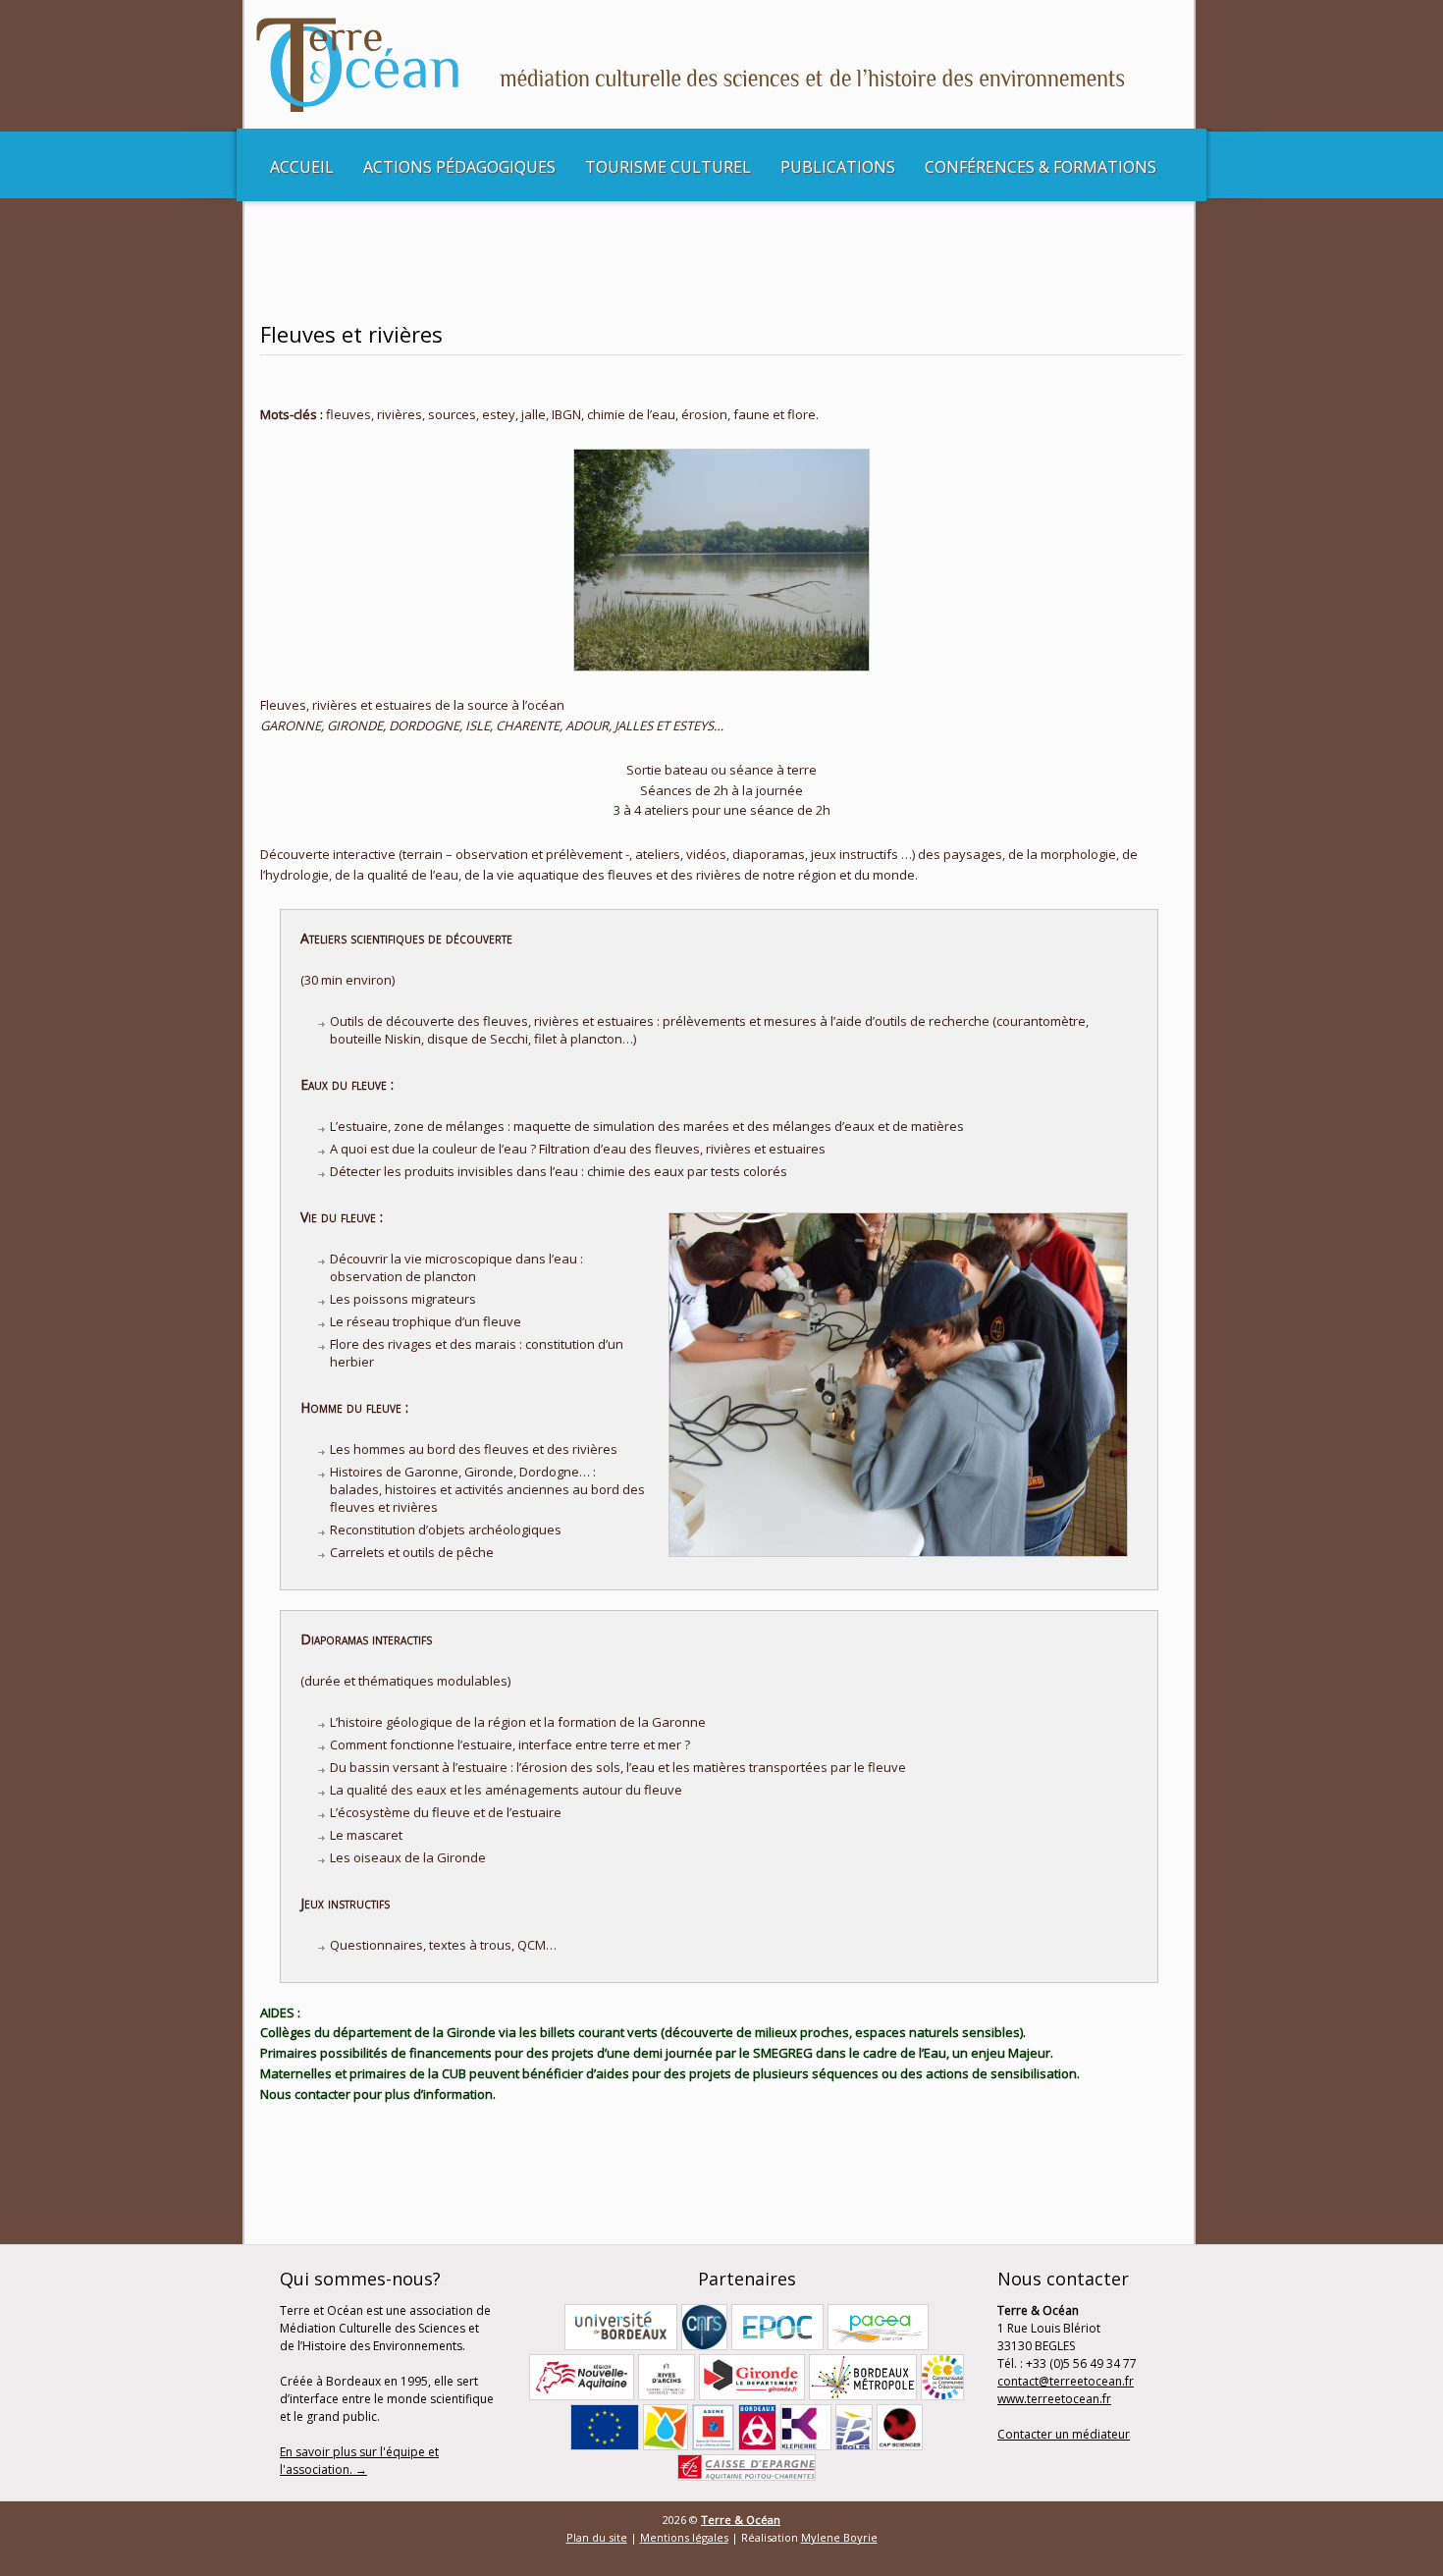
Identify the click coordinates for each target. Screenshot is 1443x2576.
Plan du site (597, 2537)
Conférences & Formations (1041, 167)
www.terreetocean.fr (1054, 2399)
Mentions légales (684, 2537)
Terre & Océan (741, 2520)
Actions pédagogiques (459, 167)
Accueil (302, 167)
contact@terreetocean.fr (1066, 2381)
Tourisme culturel (668, 167)
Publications (838, 167)
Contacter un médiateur (1064, 2434)
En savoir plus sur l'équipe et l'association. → (359, 2461)
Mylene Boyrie (839, 2537)
